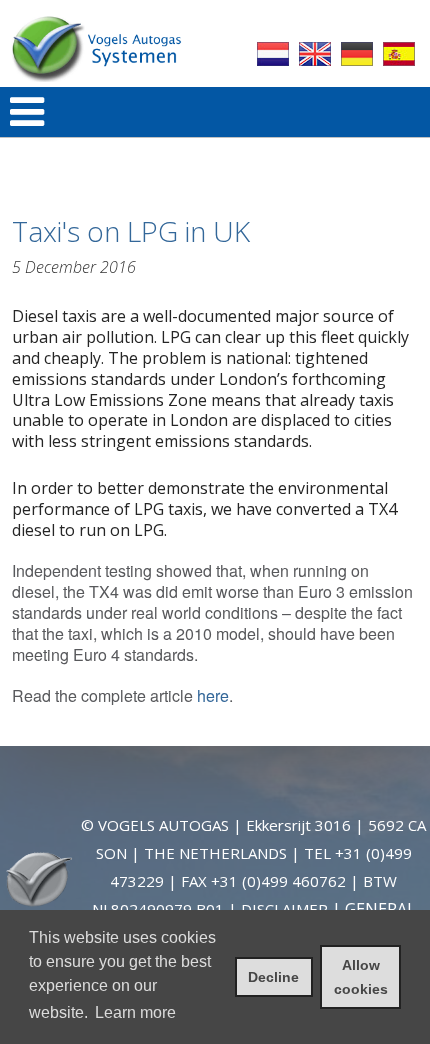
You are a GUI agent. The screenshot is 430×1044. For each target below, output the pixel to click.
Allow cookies (361, 977)
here (213, 695)
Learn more (135, 1012)
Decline (273, 977)
